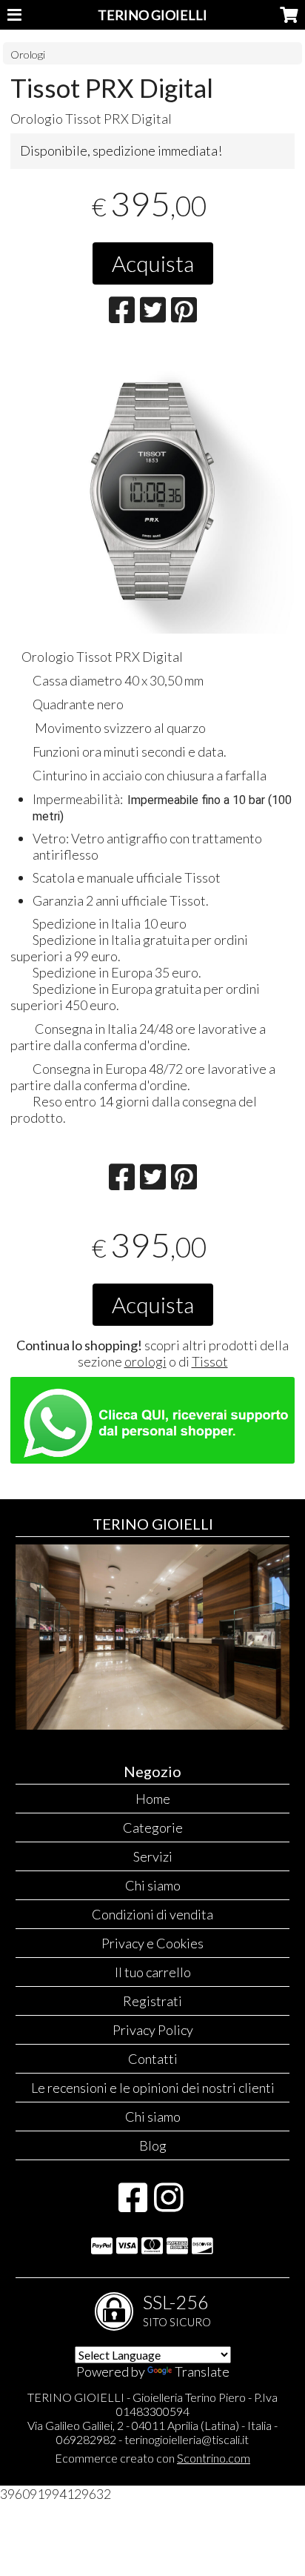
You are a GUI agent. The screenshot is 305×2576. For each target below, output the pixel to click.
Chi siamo (153, 1885)
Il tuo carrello (153, 1972)
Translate (202, 2371)
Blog (153, 2145)
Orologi (28, 54)
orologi (145, 1361)
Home (153, 1799)
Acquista (153, 263)
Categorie (153, 1828)
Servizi (153, 1856)
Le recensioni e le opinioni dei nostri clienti (153, 2088)
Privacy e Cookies (152, 1943)
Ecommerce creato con (152, 2458)
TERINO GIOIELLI (152, 15)
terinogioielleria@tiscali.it (187, 2439)
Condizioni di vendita (152, 1914)
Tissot (210, 1361)
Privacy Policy (153, 2030)
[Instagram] (168, 2205)
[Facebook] (133, 2205)
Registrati (152, 2001)
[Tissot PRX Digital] (152, 491)
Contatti (153, 2059)
